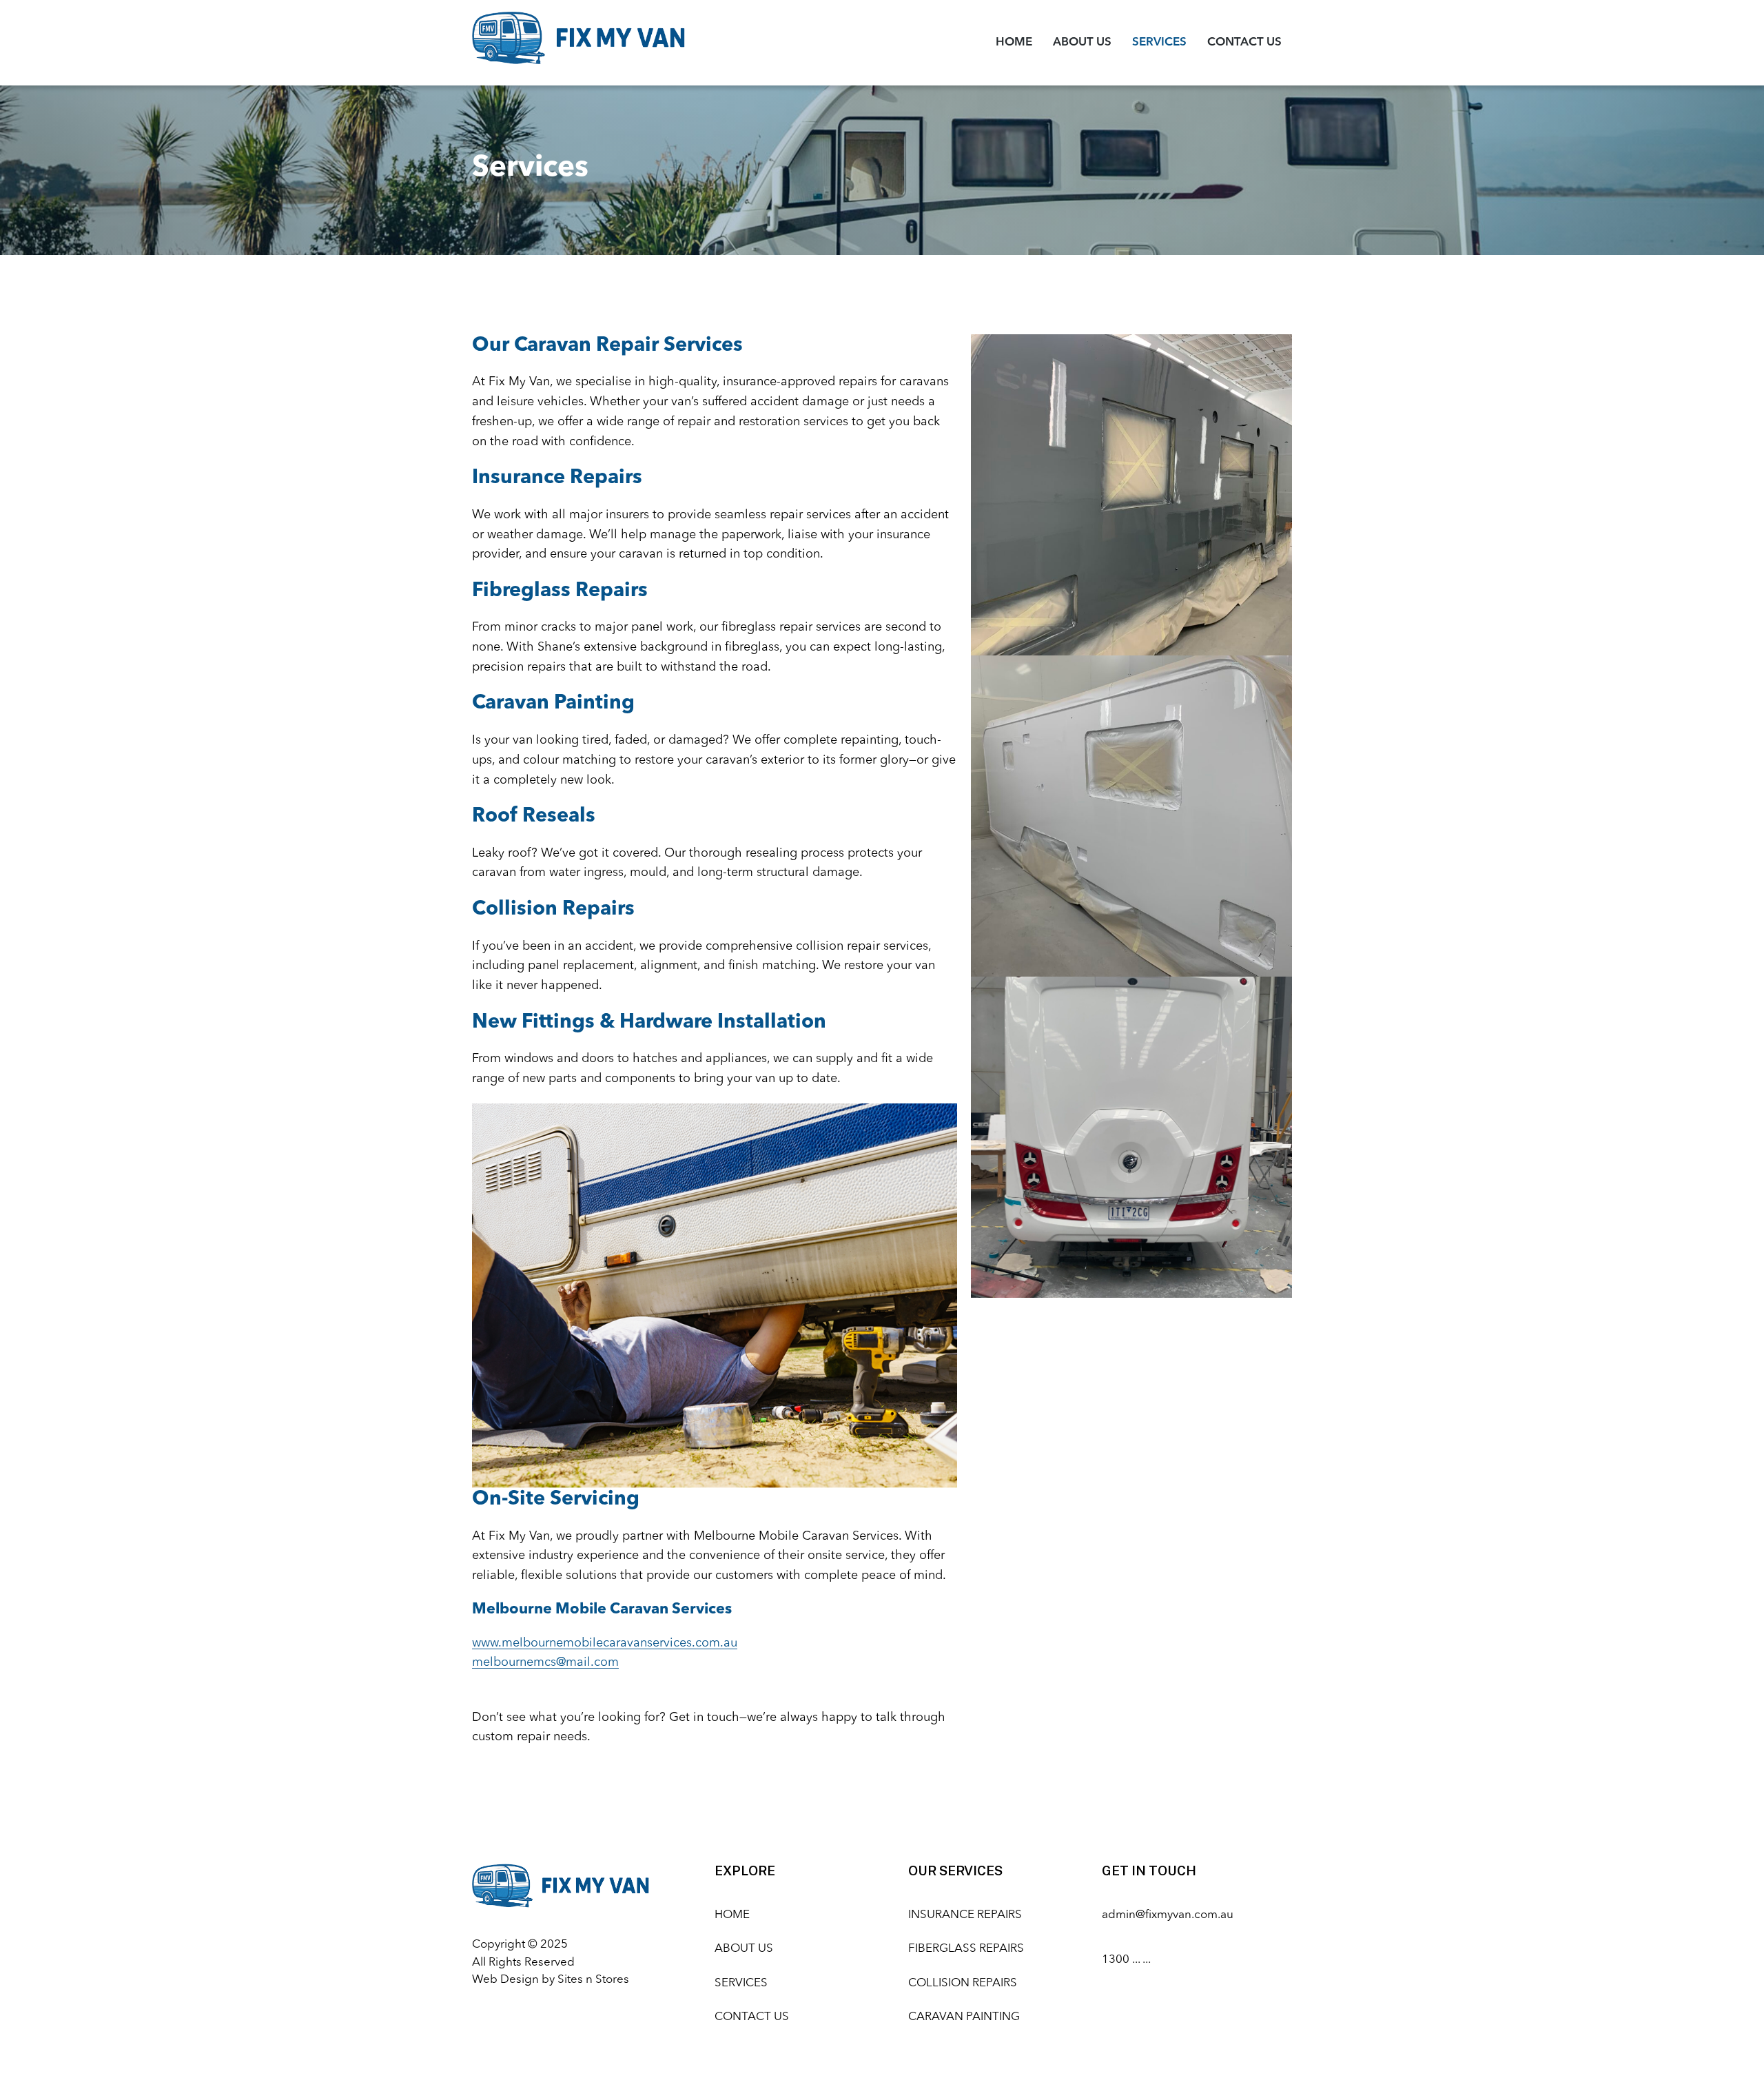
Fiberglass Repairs (966, 1949)
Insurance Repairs (965, 1915)
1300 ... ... (1126, 1960)
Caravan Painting (964, 2017)
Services (1159, 42)
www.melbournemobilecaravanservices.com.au (605, 1643)
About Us (1082, 42)
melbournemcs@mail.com (545, 1662)
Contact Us (1244, 42)
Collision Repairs (963, 1983)
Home (1014, 42)
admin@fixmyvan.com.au (1168, 1915)
